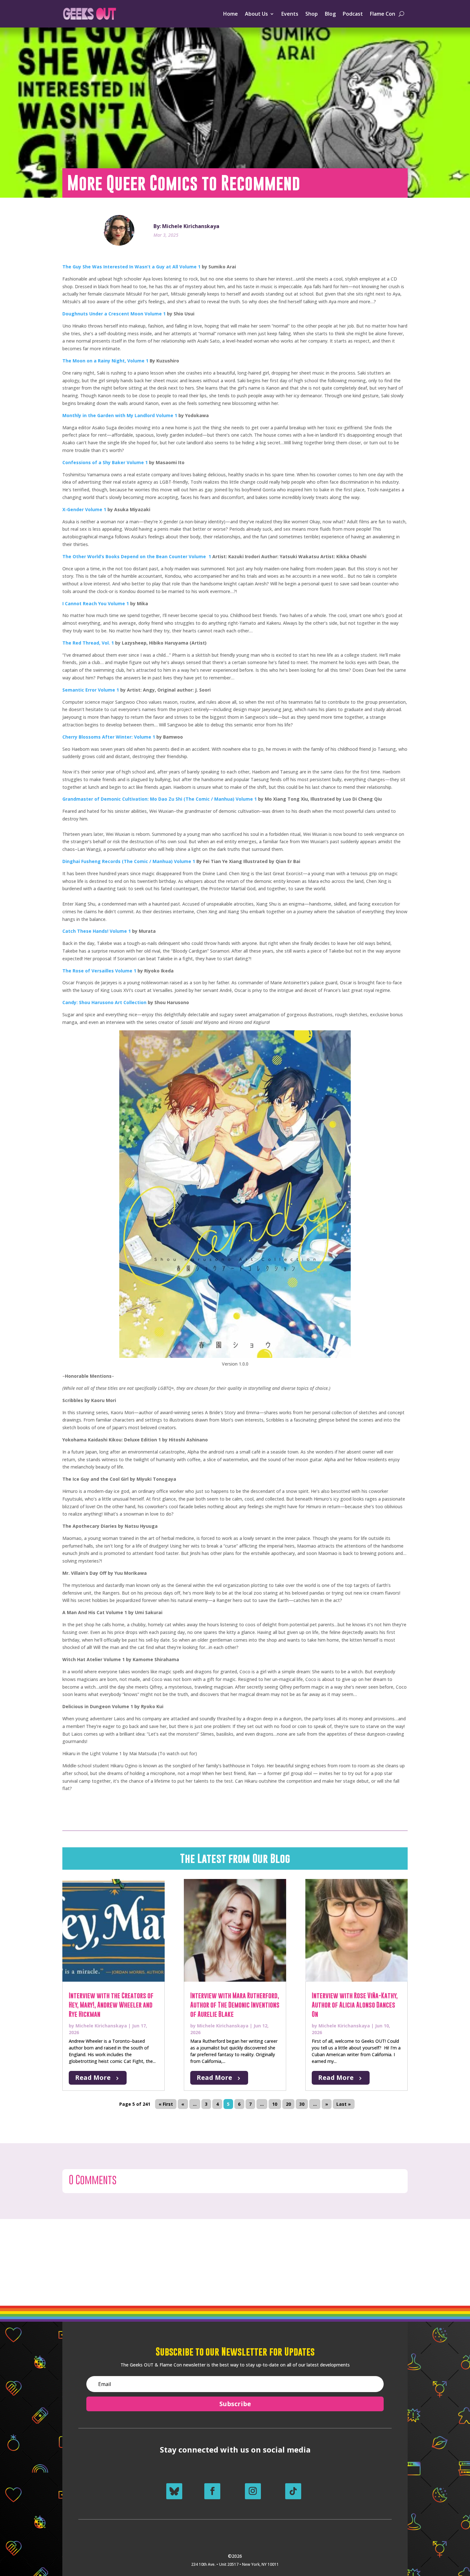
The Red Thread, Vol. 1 (88, 643)
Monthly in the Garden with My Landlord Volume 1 (120, 415)
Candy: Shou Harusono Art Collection (104, 1002)
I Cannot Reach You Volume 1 (96, 603)
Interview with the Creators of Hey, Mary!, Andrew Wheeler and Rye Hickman (111, 2005)
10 (275, 2104)
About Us (256, 14)
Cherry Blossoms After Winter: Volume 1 (109, 737)
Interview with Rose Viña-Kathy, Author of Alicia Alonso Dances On (355, 2005)
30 (302, 2104)
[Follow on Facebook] (212, 2491)
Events (290, 14)
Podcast (353, 14)
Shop (312, 14)
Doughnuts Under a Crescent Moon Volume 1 (114, 314)
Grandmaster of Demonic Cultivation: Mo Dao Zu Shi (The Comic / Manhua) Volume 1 (160, 799)
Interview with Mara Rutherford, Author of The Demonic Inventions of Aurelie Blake (235, 2005)
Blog (330, 14)
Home (231, 14)
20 (288, 2104)
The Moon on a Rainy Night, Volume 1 (105, 361)
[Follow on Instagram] (253, 2491)
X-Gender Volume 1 (84, 509)
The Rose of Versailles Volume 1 (99, 971)
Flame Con (383, 14)
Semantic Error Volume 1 (91, 690)
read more (93, 2077)
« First (166, 2104)
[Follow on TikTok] (293, 2491)
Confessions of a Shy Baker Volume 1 (105, 462)
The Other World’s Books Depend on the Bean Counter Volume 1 (137, 556)
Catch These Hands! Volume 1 (97, 931)
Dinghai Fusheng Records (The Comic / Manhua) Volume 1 (129, 861)
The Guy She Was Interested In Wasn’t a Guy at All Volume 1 (131, 267)
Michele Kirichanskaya (101, 2026)
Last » (344, 2104)
